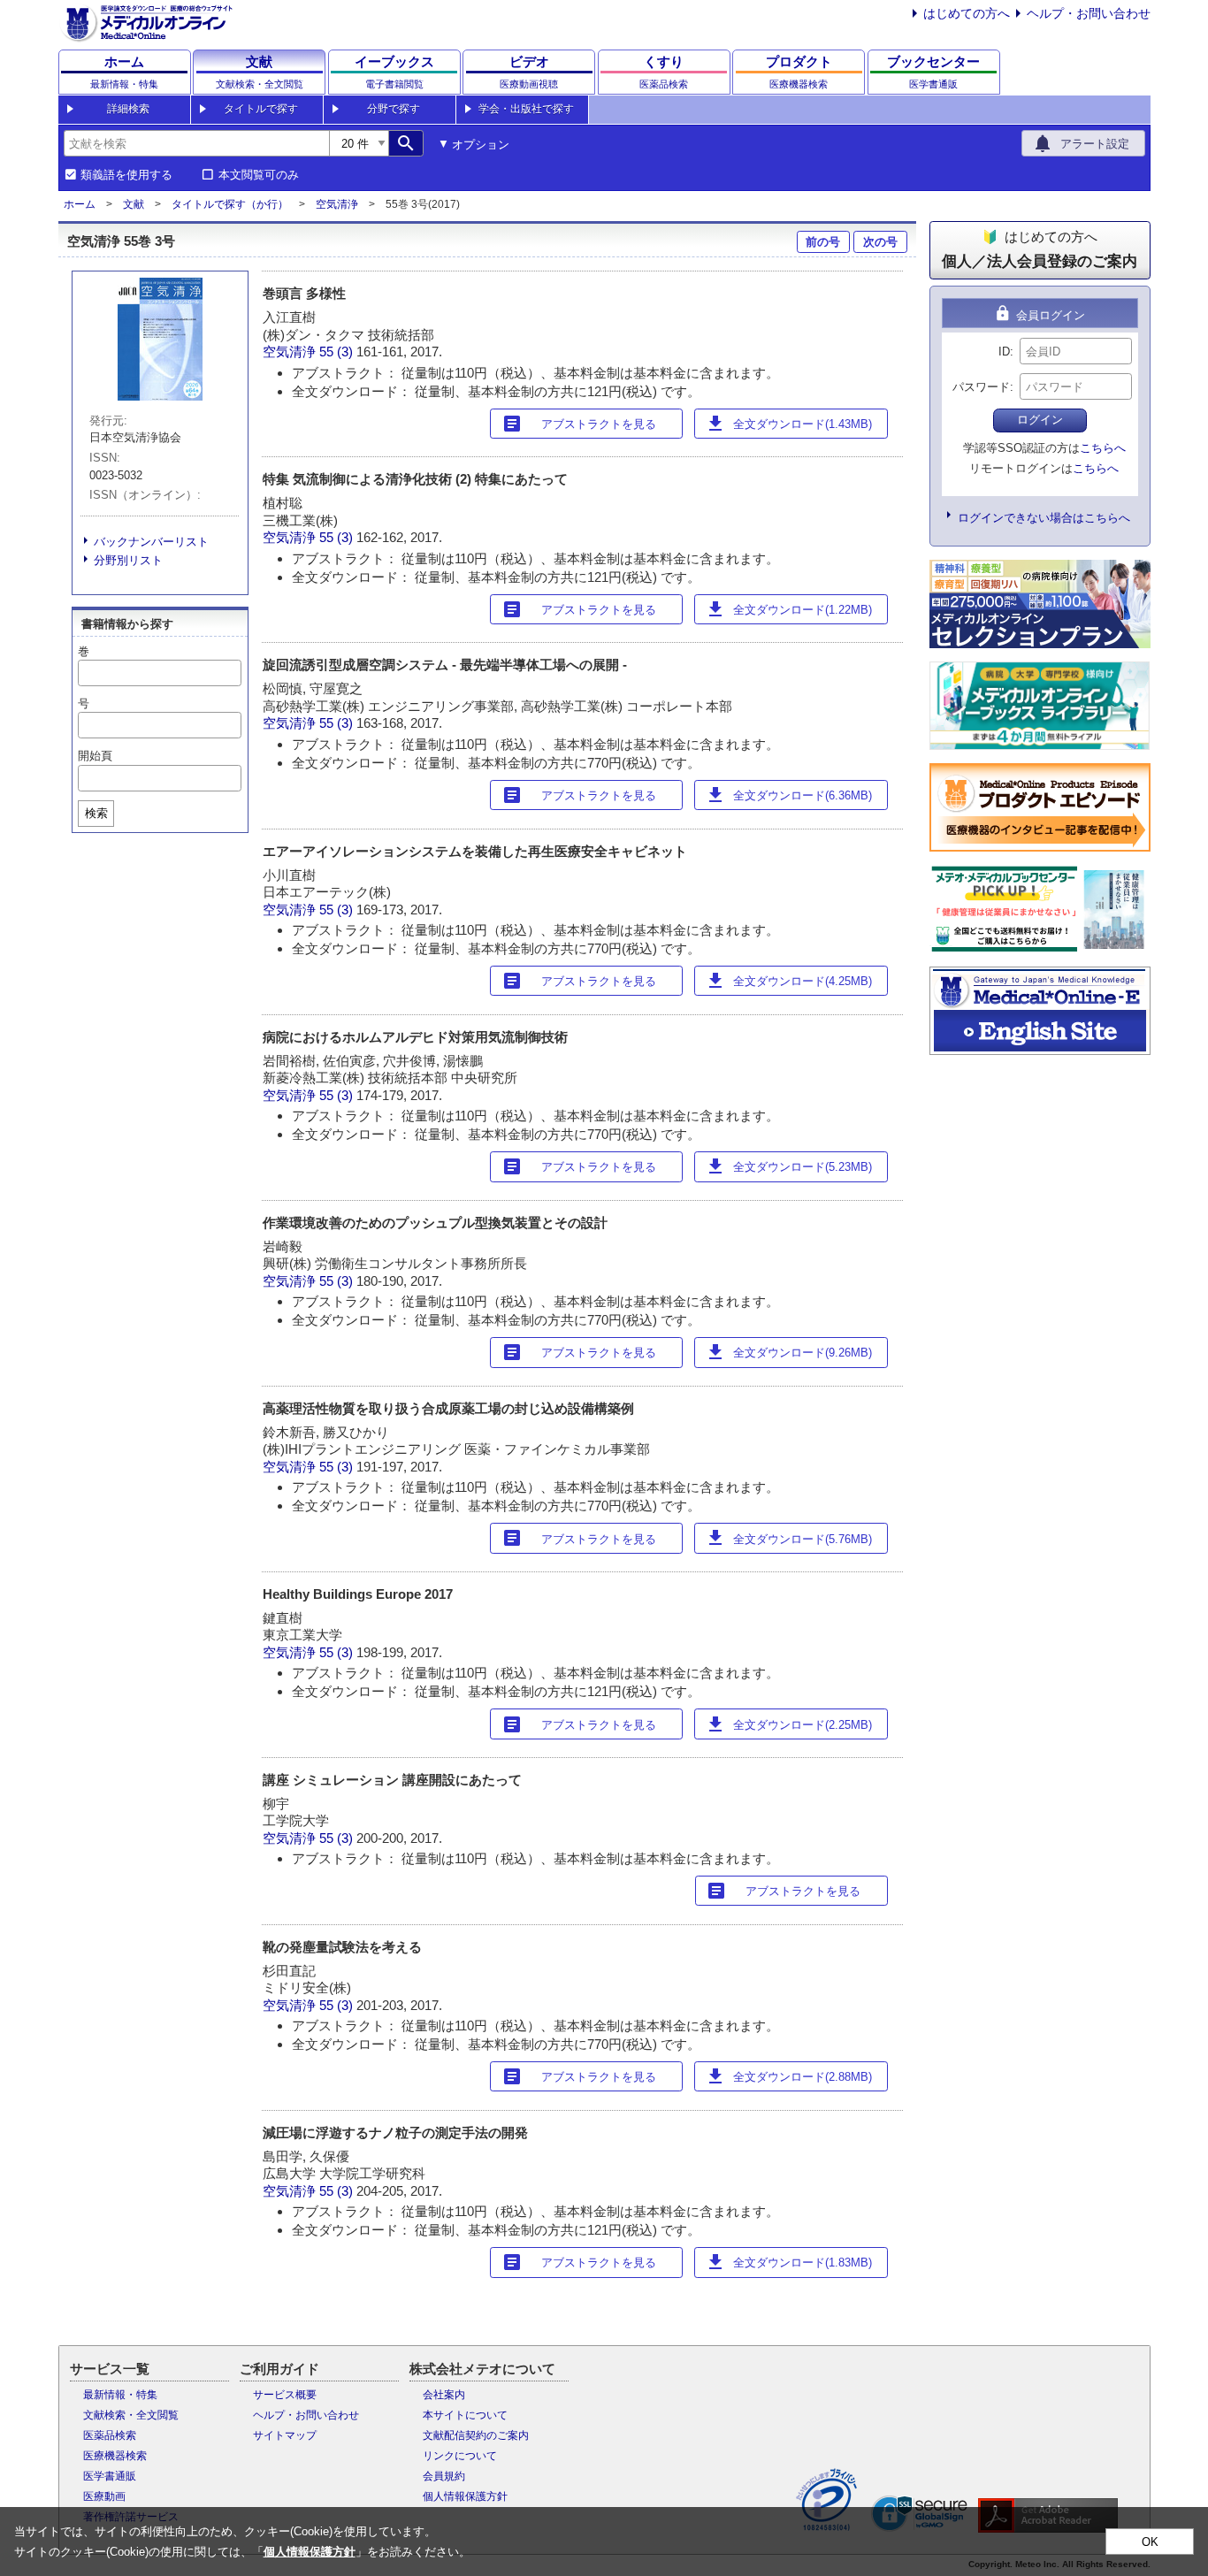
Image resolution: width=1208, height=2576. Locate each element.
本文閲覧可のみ (259, 175)
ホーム (80, 204)
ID (1004, 352)
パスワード (981, 387)
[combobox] (196, 143)
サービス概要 (285, 2395)
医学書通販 (110, 2476)
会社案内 (444, 2395)
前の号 (823, 242)
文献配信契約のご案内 (476, 2435)
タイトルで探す (261, 109)
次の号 (880, 242)
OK (1150, 2542)
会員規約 (444, 2476)
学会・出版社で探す (526, 109)
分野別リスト (128, 560)
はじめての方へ (967, 13)
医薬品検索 (110, 2435)
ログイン (1040, 420)
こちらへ (1103, 448)
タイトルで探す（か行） (230, 204)
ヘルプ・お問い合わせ (1089, 13)
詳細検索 (128, 109)
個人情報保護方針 (465, 2496)
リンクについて (460, 2456)
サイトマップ (285, 2435)
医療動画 (104, 2496)
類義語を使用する (126, 175)
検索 (96, 813)
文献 (134, 204)
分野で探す (394, 109)
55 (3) (338, 352)
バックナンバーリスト (151, 542)
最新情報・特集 (120, 2395)
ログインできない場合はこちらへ (1044, 518)
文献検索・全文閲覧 (131, 2415)
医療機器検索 (115, 2456)
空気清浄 (337, 204)
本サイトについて (465, 2415)
